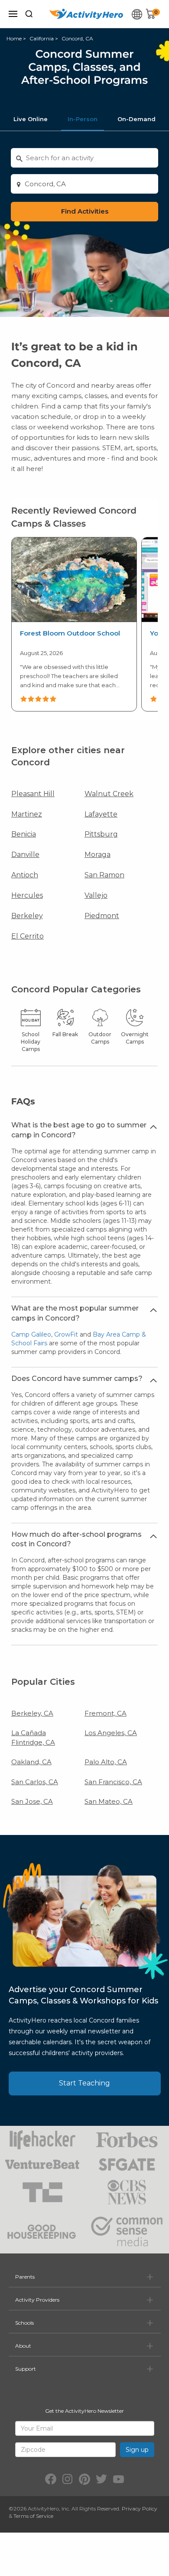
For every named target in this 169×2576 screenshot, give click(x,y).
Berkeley (27, 916)
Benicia (24, 834)
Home (14, 38)
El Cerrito (28, 936)
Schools (24, 2323)
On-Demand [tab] (136, 119)
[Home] (86, 14)
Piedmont (102, 916)
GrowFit (66, 1334)
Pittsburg (101, 834)
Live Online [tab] (31, 119)
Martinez (27, 814)
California (42, 38)
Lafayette (101, 814)
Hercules (27, 895)
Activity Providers (37, 2300)
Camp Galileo (31, 1334)
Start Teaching (84, 2083)
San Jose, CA (32, 1801)
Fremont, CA (106, 1713)
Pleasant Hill (33, 794)
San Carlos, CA (35, 1782)
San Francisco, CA (113, 1782)
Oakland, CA (31, 1762)
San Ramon (104, 875)
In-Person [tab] (83, 119)
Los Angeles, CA (111, 1733)
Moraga (97, 855)
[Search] (29, 14)
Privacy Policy (140, 2508)
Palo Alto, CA (106, 1762)
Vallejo (96, 895)
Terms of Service (33, 2516)
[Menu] (13, 14)
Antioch (25, 875)
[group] (74, 624)
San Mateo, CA (109, 1801)
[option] (74, 624)
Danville (25, 855)
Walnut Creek (109, 794)
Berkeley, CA (32, 1713)
